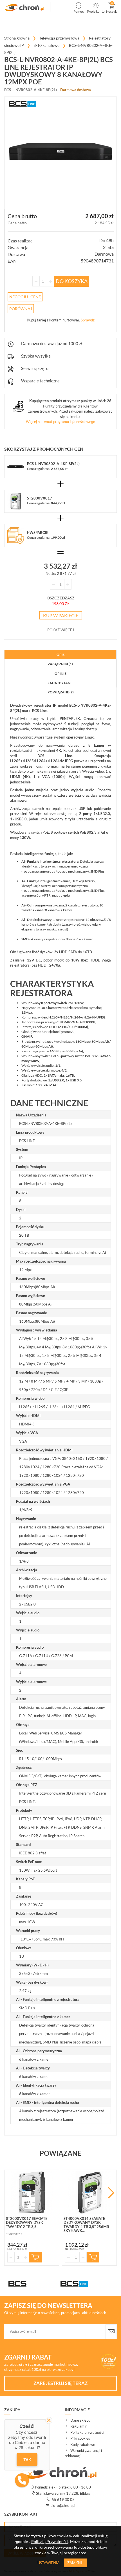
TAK (27, 2459)
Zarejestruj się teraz (60, 2383)
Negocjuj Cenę (25, 297)
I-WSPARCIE (38, 533)
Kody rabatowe (83, 2444)
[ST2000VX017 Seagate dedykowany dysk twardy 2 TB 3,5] (32, 2192)
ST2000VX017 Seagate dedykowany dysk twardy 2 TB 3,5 (27, 2223)
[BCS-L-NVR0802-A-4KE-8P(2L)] (60, 153)
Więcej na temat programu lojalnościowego (60, 422)
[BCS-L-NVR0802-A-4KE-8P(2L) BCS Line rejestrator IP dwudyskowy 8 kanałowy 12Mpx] (25, 8)
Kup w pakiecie (61, 615)
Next (111, 2193)
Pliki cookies (80, 2438)
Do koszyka (72, 281)
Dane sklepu (80, 2420)
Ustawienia (49, 2563)
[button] (22, 2480)
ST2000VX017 (40, 498)
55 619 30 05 (63, 2500)
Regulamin (79, 2426)
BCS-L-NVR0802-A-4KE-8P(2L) (53, 464)
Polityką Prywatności (50, 2541)
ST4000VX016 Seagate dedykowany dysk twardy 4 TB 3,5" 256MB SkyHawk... (86, 2225)
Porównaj (21, 309)
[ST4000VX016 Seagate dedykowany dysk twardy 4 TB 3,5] (89, 2192)
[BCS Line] (87, 2284)
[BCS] (34, 2284)
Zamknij (75, 2563)
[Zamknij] (49, 2420)
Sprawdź (88, 320)
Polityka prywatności (87, 2432)
